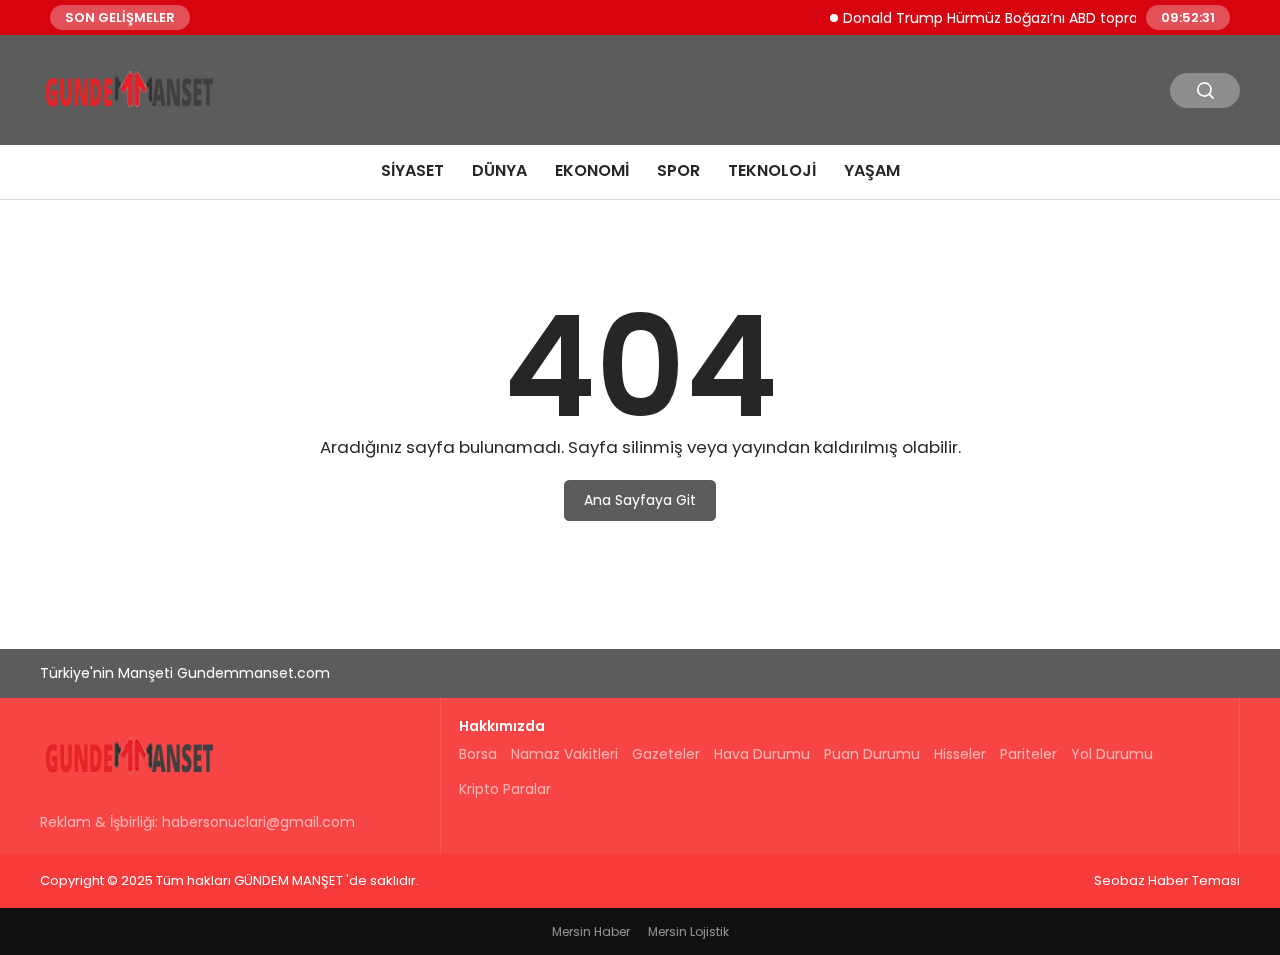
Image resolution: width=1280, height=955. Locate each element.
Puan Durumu (872, 754)
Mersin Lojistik (688, 931)
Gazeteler (666, 754)
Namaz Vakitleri (564, 754)
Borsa (478, 754)
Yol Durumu (1112, 754)
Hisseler (960, 754)
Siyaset (412, 170)
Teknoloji (772, 170)
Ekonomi (592, 170)
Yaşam (872, 170)
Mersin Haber (591, 931)
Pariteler (1028, 754)
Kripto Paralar (505, 789)
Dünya (499, 170)
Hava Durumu (762, 754)
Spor (678, 170)
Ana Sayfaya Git (640, 500)
